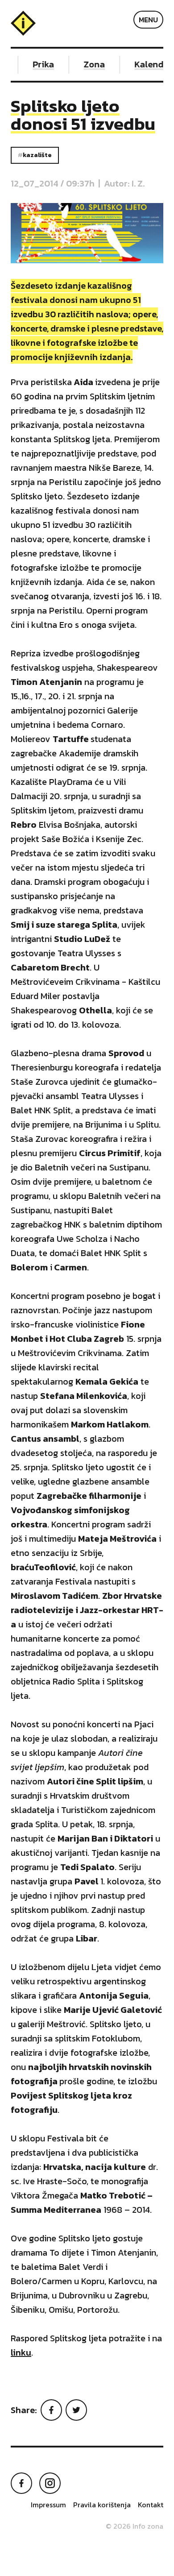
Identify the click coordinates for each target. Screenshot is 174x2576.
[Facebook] (51, 2410)
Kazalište (37, 155)
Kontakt (151, 2505)
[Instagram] (50, 2483)
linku (21, 2352)
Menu (148, 20)
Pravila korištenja (102, 2505)
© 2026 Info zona (135, 2526)
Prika (38, 64)
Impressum (48, 2505)
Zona (89, 64)
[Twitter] (76, 2410)
